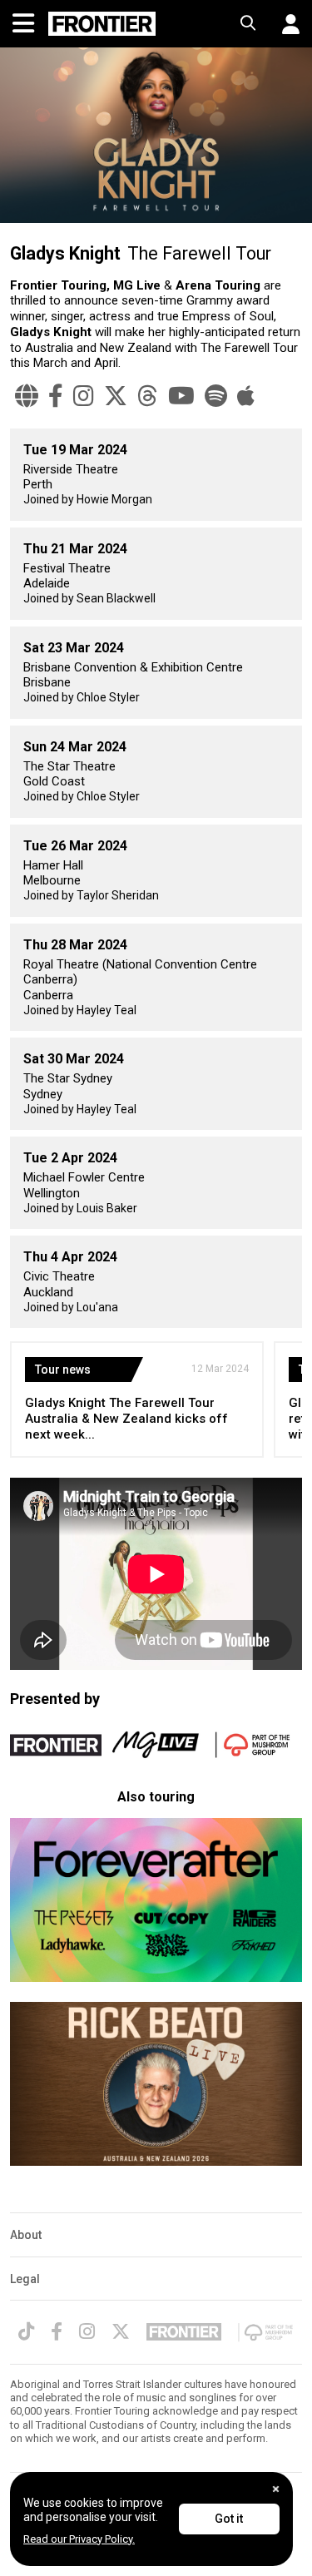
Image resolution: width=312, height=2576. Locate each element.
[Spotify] (216, 396)
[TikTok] (26, 2331)
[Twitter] (121, 2331)
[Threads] (148, 396)
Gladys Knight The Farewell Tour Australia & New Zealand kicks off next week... (126, 1419)
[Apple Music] (246, 396)
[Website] (27, 396)
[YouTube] (181, 396)
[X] (116, 396)
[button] (285, 24)
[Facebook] (56, 396)
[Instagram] (84, 396)
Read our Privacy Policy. (79, 2539)
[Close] (276, 2489)
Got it (229, 2519)
